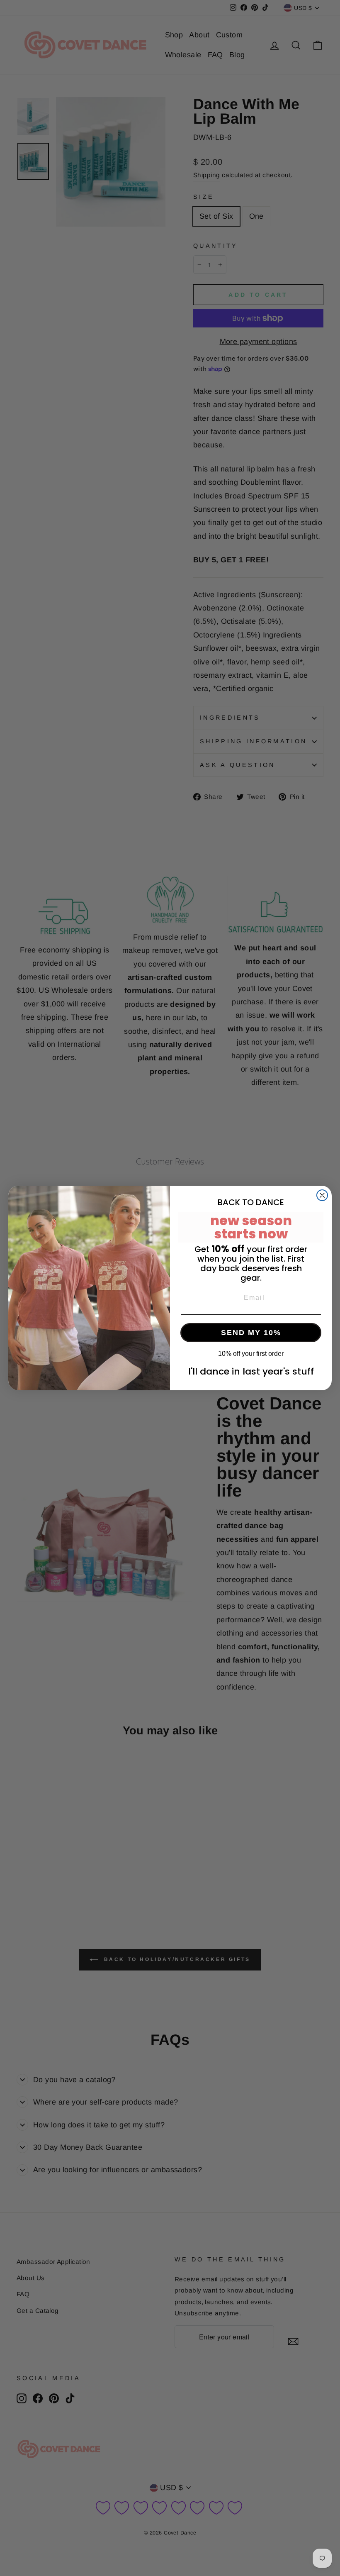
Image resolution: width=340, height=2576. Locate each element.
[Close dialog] (322, 1195)
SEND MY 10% (251, 1333)
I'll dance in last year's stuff (251, 1371)
